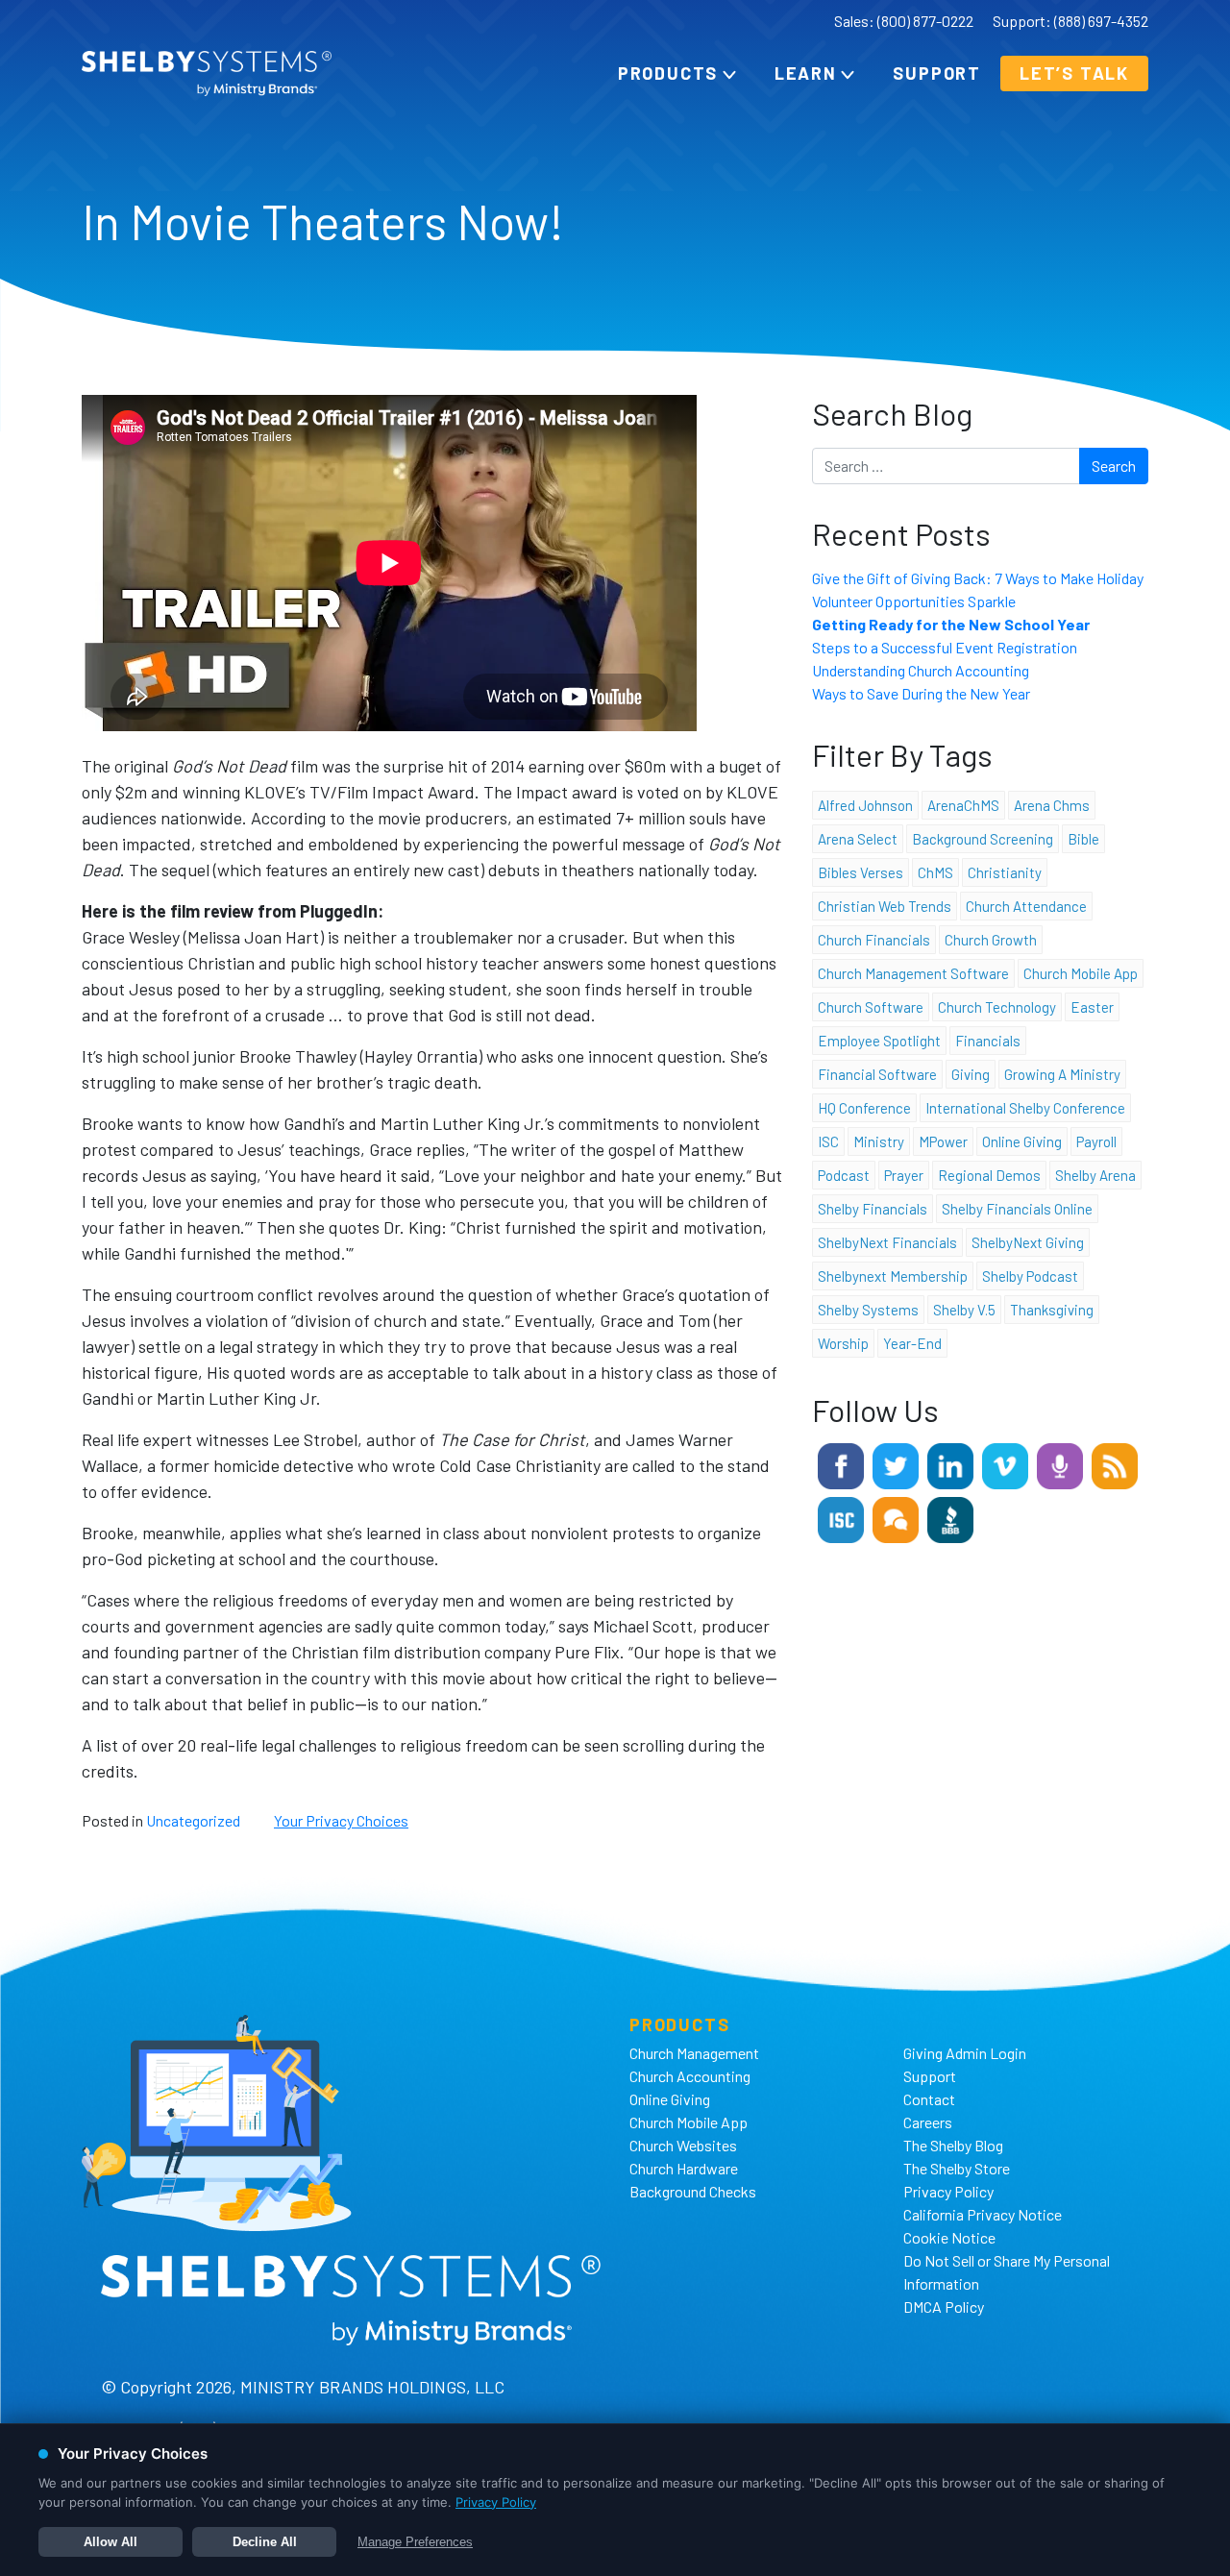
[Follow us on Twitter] (896, 1464)
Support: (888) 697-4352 (1070, 21)
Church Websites (683, 2145)
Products (668, 73)
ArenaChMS (963, 805)
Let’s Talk (1074, 73)
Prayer (904, 1175)
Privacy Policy (948, 2191)
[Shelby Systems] (207, 74)
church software (871, 1007)
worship (843, 1343)
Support (937, 73)
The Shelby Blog (953, 2145)
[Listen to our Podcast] (1060, 1464)
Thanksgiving (1052, 1310)
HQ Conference (864, 1108)
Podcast (844, 1175)
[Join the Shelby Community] (896, 1518)
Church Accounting (690, 2076)
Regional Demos (989, 1175)
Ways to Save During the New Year (921, 693)
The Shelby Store (957, 2168)
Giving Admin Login (965, 2053)
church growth (991, 940)
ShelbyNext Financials (887, 1242)
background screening (983, 839)
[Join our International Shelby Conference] (841, 1518)
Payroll (1096, 1141)
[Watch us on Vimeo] (1005, 1464)
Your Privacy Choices (341, 1820)
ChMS (935, 872)
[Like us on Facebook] (841, 1464)
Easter (1092, 1007)
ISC (828, 1141)
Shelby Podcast (1030, 1276)
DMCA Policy (944, 2306)
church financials (874, 940)
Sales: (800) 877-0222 (904, 21)
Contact (929, 2099)
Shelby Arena (1095, 1175)
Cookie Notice (949, 2237)
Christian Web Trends (885, 906)
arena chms (1052, 805)
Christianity (1005, 872)
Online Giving (670, 2099)
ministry (879, 1141)
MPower (943, 1141)
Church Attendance (1026, 906)
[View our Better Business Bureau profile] (950, 1518)
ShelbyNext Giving (1028, 1242)
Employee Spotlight (879, 1041)
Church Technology (997, 1007)
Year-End (912, 1343)
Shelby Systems (868, 1310)
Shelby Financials (873, 1209)
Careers (928, 2122)
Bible (1083, 839)
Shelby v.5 (964, 1310)
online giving (1022, 1141)
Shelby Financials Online (1017, 1209)
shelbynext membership (893, 1276)
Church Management (694, 2053)
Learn (806, 73)
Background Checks (693, 2191)
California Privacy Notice (983, 2214)
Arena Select (858, 839)
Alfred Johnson (865, 805)
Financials (988, 1041)
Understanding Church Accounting (921, 670)
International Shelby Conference (1025, 1108)
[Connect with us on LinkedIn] (950, 1464)
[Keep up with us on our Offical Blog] (1115, 1464)
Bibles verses (861, 872)
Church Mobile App (1081, 973)
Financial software (877, 1074)
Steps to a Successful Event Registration (945, 647)
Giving (971, 1074)
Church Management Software (913, 973)
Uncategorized (193, 1820)
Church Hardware (684, 2168)
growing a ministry (1062, 1074)
